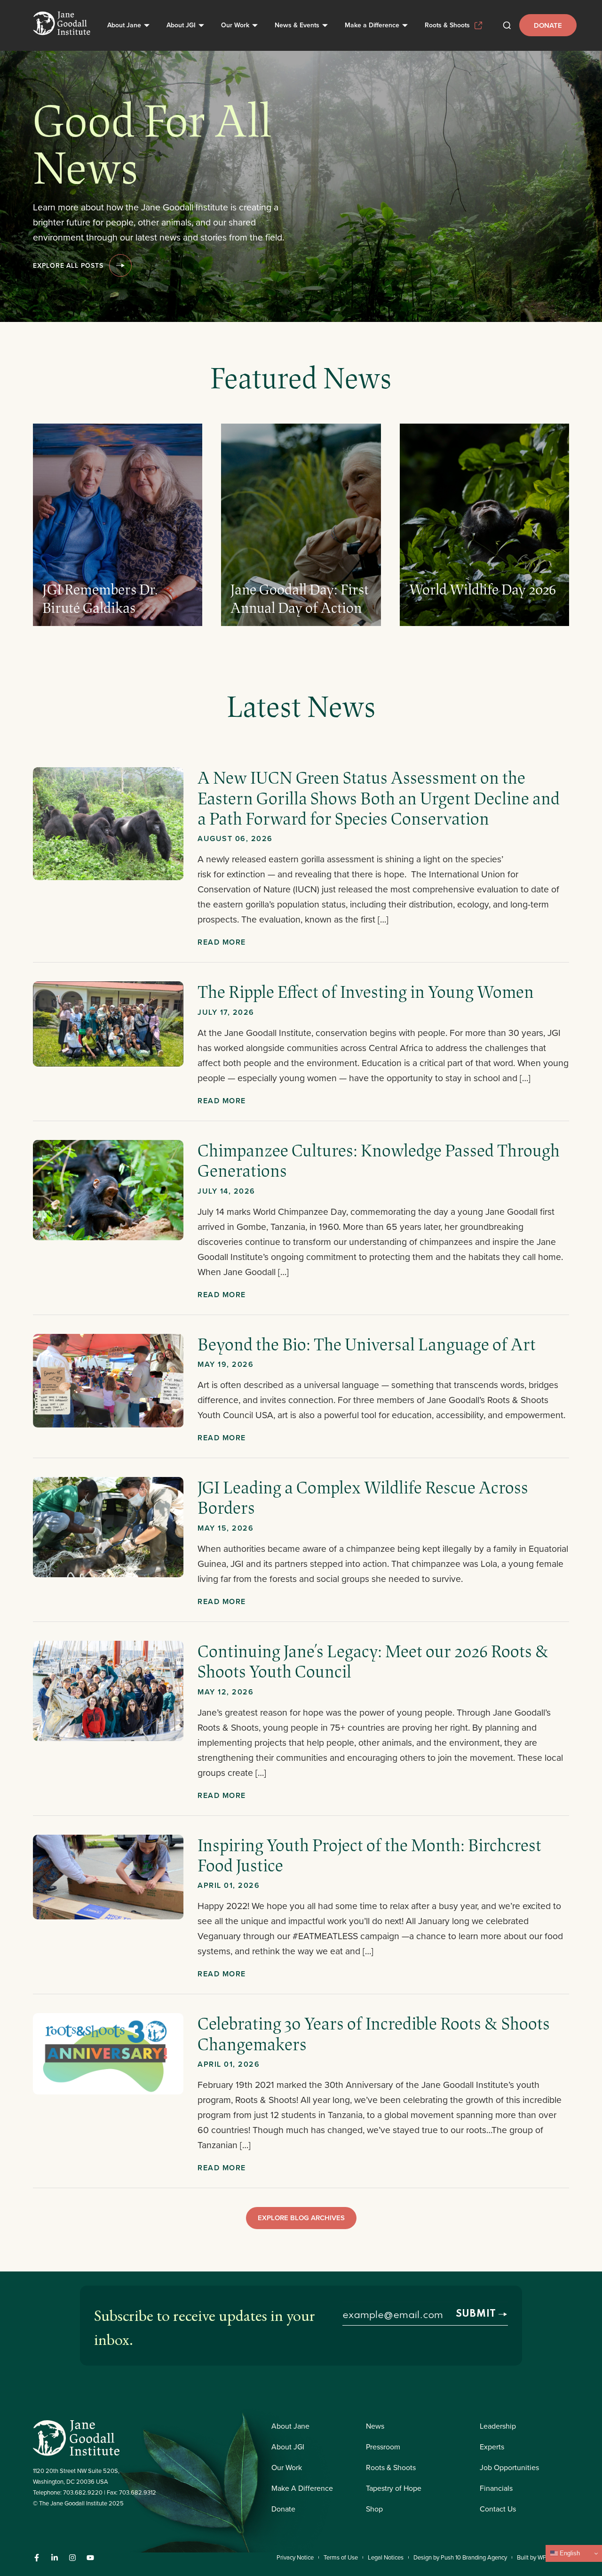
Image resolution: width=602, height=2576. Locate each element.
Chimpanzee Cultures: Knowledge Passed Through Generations (379, 1160)
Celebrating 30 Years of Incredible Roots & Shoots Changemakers (374, 2033)
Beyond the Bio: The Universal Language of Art (367, 1344)
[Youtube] (90, 2558)
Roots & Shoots (447, 25)
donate (548, 25)
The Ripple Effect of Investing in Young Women (367, 991)
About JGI (181, 25)
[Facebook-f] (37, 2558)
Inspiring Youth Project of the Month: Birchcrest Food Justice (369, 1855)
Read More (222, 942)
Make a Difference (372, 25)
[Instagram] (72, 2558)
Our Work (235, 25)
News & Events (297, 25)
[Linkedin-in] (55, 2558)
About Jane (124, 25)
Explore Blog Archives (301, 2218)
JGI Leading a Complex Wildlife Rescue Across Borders (363, 1497)
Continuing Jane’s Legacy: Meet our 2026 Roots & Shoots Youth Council (373, 1661)
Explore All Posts (68, 265)
